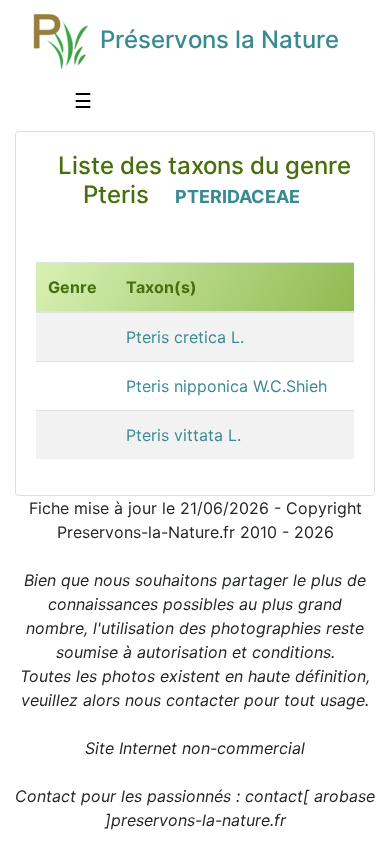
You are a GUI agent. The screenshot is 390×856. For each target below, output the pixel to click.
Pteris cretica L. (185, 337)
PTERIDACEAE (237, 196)
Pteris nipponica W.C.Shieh (226, 386)
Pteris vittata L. (183, 435)
